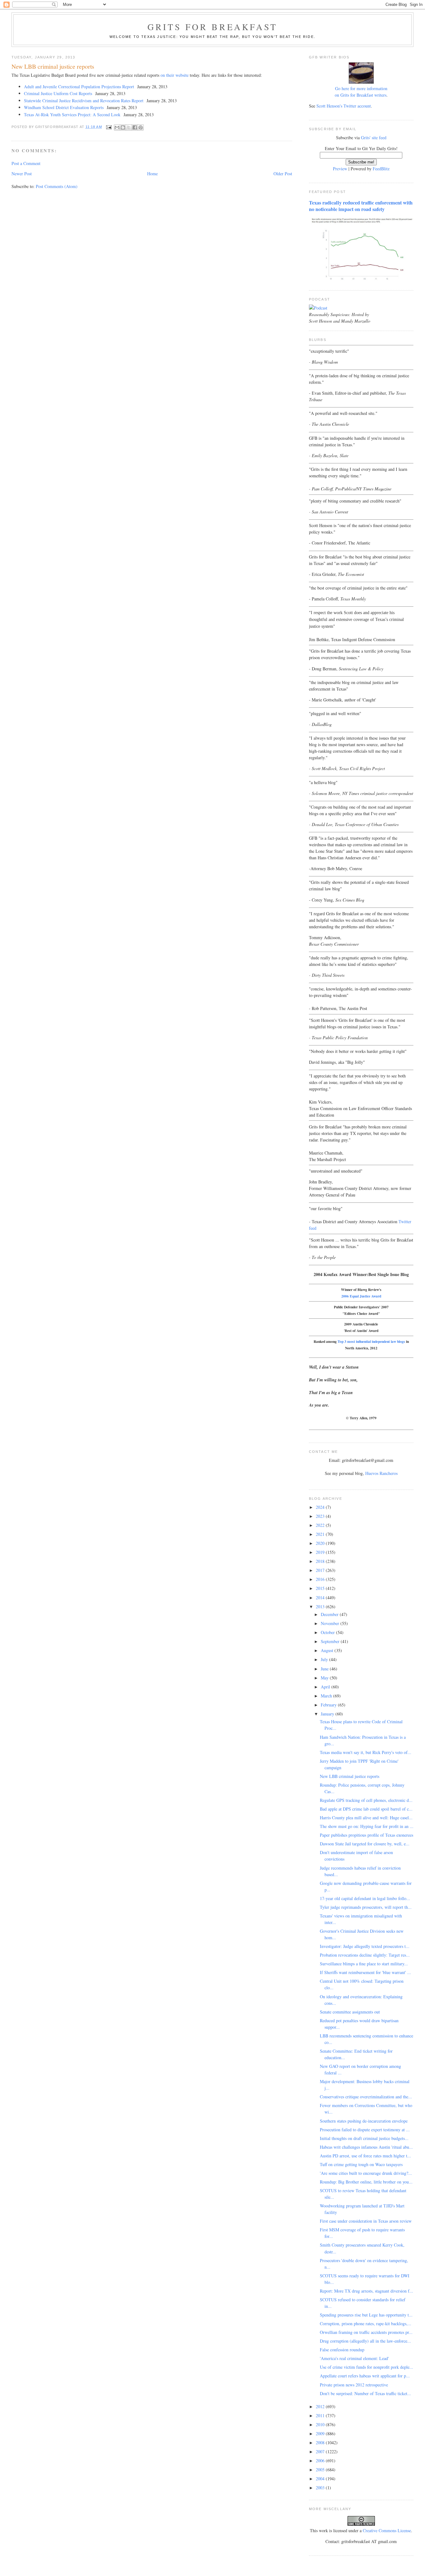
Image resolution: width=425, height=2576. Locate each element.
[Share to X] (129, 127)
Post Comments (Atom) (57, 186)
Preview (340, 169)
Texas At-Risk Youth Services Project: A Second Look (72, 115)
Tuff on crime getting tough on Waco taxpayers (361, 2164)
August (328, 1650)
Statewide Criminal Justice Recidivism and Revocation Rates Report (84, 101)
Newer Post (22, 174)
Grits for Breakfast (213, 27)
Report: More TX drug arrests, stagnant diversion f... (367, 2291)
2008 (321, 2443)
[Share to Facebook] (135, 127)
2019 (321, 1552)
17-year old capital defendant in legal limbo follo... (365, 1898)
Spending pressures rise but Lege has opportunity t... (366, 2315)
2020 (321, 1543)
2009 (321, 2434)
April (326, 1687)
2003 (321, 2488)
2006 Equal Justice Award (361, 1296)
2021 (321, 1534)
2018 (321, 1561)
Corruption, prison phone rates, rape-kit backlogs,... (366, 2323)
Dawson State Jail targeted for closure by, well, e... (365, 1844)
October (328, 1632)
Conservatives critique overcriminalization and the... (366, 2097)
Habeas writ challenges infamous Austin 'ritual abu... (366, 2147)
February (329, 1705)
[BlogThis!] (123, 127)
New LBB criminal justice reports (350, 1776)
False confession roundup (342, 2350)
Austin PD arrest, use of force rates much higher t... (365, 2156)
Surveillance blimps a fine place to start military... (364, 1964)
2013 (321, 1607)
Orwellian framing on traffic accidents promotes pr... (366, 2332)
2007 (321, 2452)
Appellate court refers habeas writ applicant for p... (365, 2376)
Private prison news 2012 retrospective (354, 2385)
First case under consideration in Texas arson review (366, 2221)
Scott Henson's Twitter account (344, 106)
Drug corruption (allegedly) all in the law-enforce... (365, 2341)
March (327, 1696)
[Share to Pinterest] (141, 127)
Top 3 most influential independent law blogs (371, 1341)
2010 (321, 2424)
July (325, 1659)
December (330, 1614)
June (325, 1669)
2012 (321, 2406)
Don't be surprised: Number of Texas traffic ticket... (365, 2393)
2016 (321, 1579)
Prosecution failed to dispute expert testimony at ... (365, 2130)
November (331, 1623)
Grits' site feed (374, 138)
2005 (321, 2470)
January (328, 1714)
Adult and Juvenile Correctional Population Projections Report (79, 87)
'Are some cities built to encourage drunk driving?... (366, 2173)
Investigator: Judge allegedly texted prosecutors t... (365, 1946)
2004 (321, 2479)
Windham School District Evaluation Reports (64, 107)
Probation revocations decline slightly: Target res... (365, 1955)
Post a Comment (26, 163)
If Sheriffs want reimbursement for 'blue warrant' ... (365, 1972)
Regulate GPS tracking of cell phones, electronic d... (366, 1800)
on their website (175, 75)
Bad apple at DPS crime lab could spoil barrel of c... (366, 1809)
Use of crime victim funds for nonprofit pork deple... (367, 2367)
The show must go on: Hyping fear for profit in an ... (367, 1826)
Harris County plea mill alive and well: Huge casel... (366, 1818)
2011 (321, 2415)
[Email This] (117, 127)
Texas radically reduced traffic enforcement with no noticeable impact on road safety (361, 206)
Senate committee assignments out (350, 2012)
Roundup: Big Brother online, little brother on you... (366, 2182)
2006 (321, 2461)
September (331, 1641)
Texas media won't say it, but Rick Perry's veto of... (366, 1752)
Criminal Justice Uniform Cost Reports (58, 93)
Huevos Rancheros (381, 1473)
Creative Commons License (387, 2530)
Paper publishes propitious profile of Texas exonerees (367, 1835)
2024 (321, 1507)
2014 (321, 1598)
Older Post (283, 174)
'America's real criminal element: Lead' (354, 2358)
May (325, 1678)
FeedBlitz (381, 169)
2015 (321, 1588)
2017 (321, 1570)
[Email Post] (109, 127)
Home (152, 174)
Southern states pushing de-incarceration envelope (364, 2121)
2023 (321, 1516)
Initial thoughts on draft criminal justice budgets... (364, 2138)
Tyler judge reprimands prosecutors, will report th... (366, 1907)
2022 (321, 1525)
